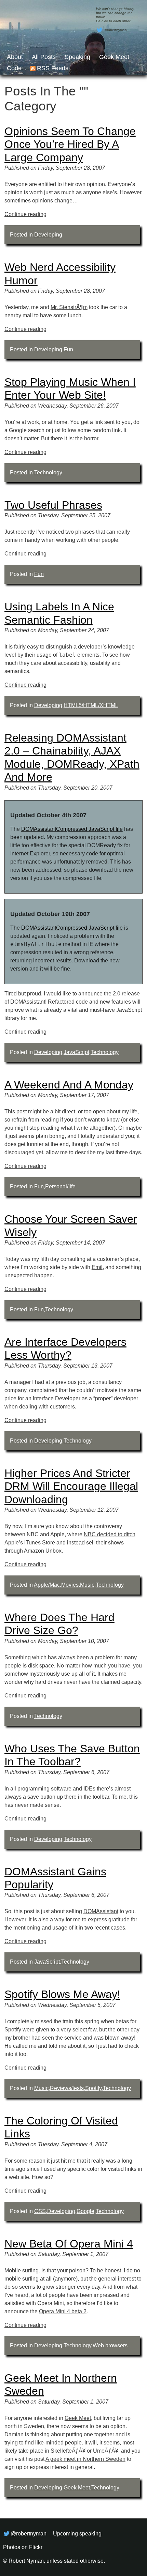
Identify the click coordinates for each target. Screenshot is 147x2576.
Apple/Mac (47, 1585)
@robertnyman (115, 30)
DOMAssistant (101, 1911)
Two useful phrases (53, 505)
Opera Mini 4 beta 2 (63, 2311)
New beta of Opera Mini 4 (69, 2244)
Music (87, 1585)
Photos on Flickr (23, 2547)
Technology (48, 472)
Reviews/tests (67, 2088)
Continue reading (25, 214)
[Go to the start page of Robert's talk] (73, 37)
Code (14, 68)
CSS (40, 2211)
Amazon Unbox (43, 1551)
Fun (68, 349)
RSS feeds (53, 68)
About (15, 57)
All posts (44, 57)
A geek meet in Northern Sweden (85, 2459)
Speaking (77, 57)
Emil (97, 1267)
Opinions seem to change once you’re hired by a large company (70, 144)
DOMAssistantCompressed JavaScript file (72, 829)
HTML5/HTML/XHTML (91, 705)
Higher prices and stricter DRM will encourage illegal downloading (71, 1486)
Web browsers (110, 2345)
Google (85, 2211)
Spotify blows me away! (62, 1994)
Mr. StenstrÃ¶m (69, 307)
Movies (70, 1585)
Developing (48, 235)
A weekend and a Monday (69, 1085)
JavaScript (76, 1052)
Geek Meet (114, 57)
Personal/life (60, 1186)
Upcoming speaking (77, 2534)
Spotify (13, 2030)
